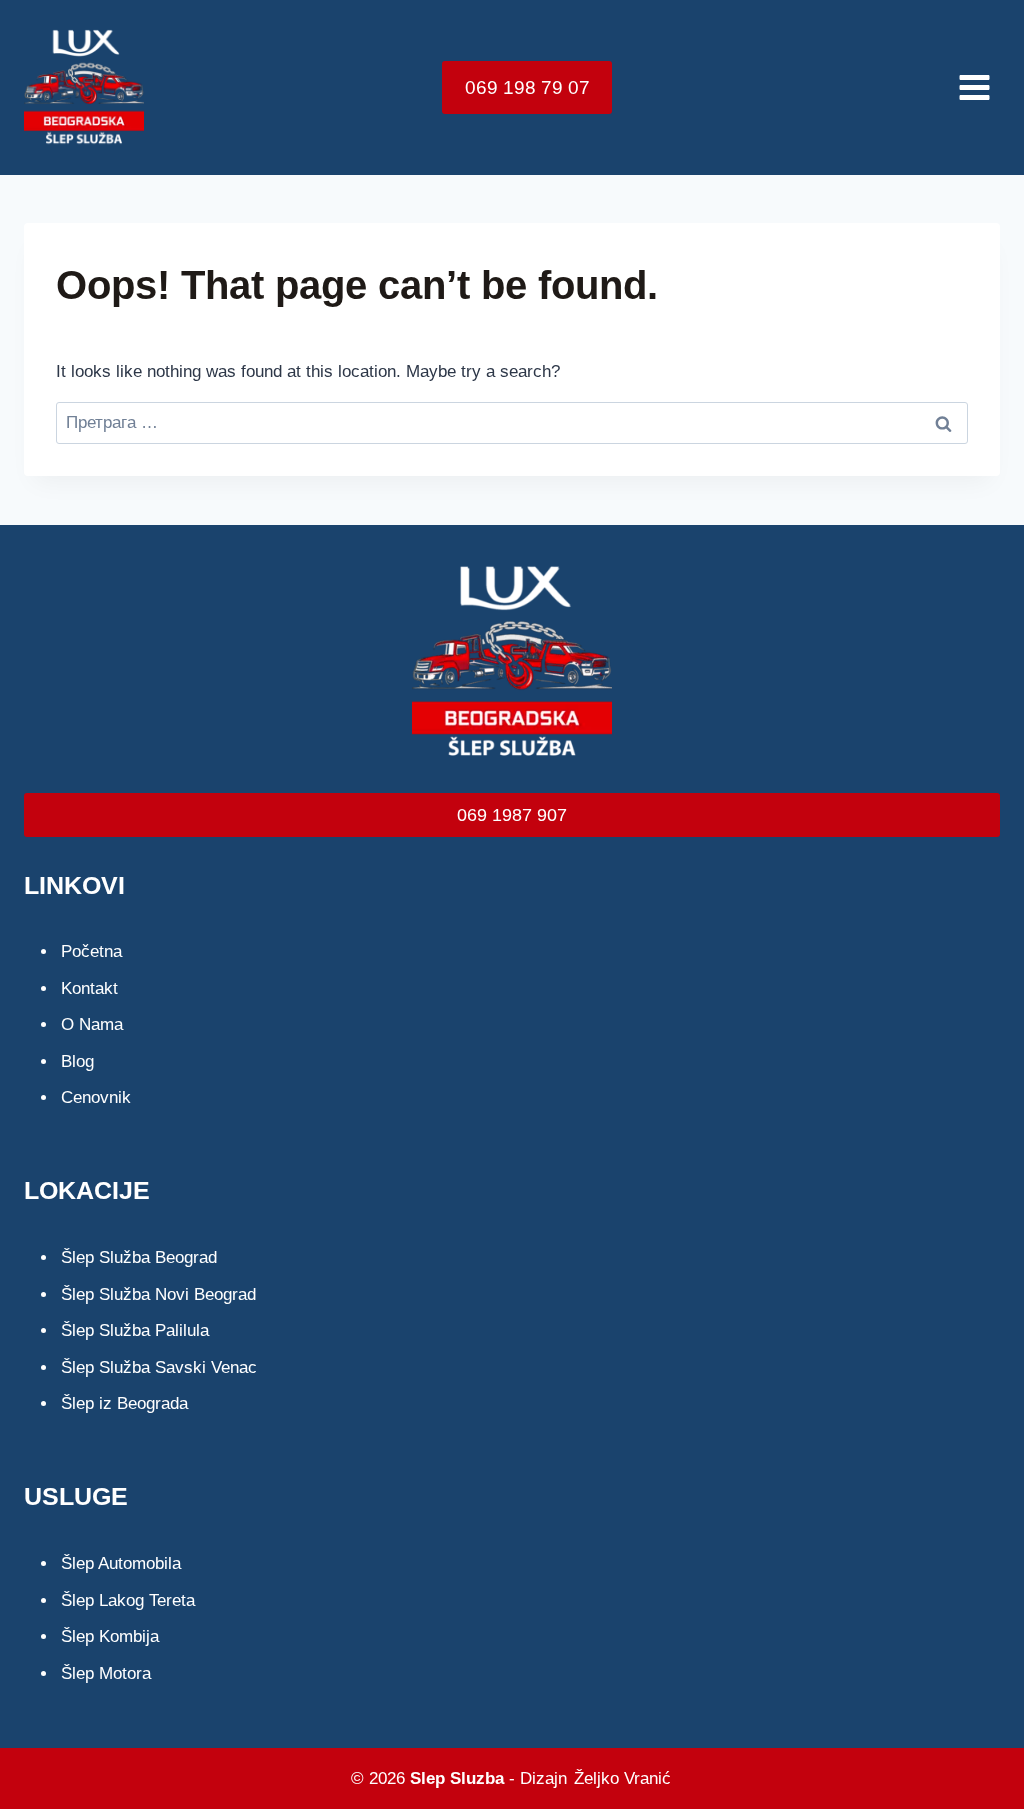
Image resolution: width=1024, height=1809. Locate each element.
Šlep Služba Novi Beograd (158, 1294)
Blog (77, 1061)
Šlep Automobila (121, 1563)
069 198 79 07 (527, 87)
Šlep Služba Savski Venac (159, 1367)
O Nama (92, 1024)
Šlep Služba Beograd (139, 1257)
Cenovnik (96, 1097)
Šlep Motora (106, 1673)
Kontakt (89, 988)
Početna (91, 951)
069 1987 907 (512, 815)
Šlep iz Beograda (124, 1403)
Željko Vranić (622, 1778)
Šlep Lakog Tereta (128, 1600)
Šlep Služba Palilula (135, 1330)
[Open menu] (974, 87)
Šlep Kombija (110, 1636)
